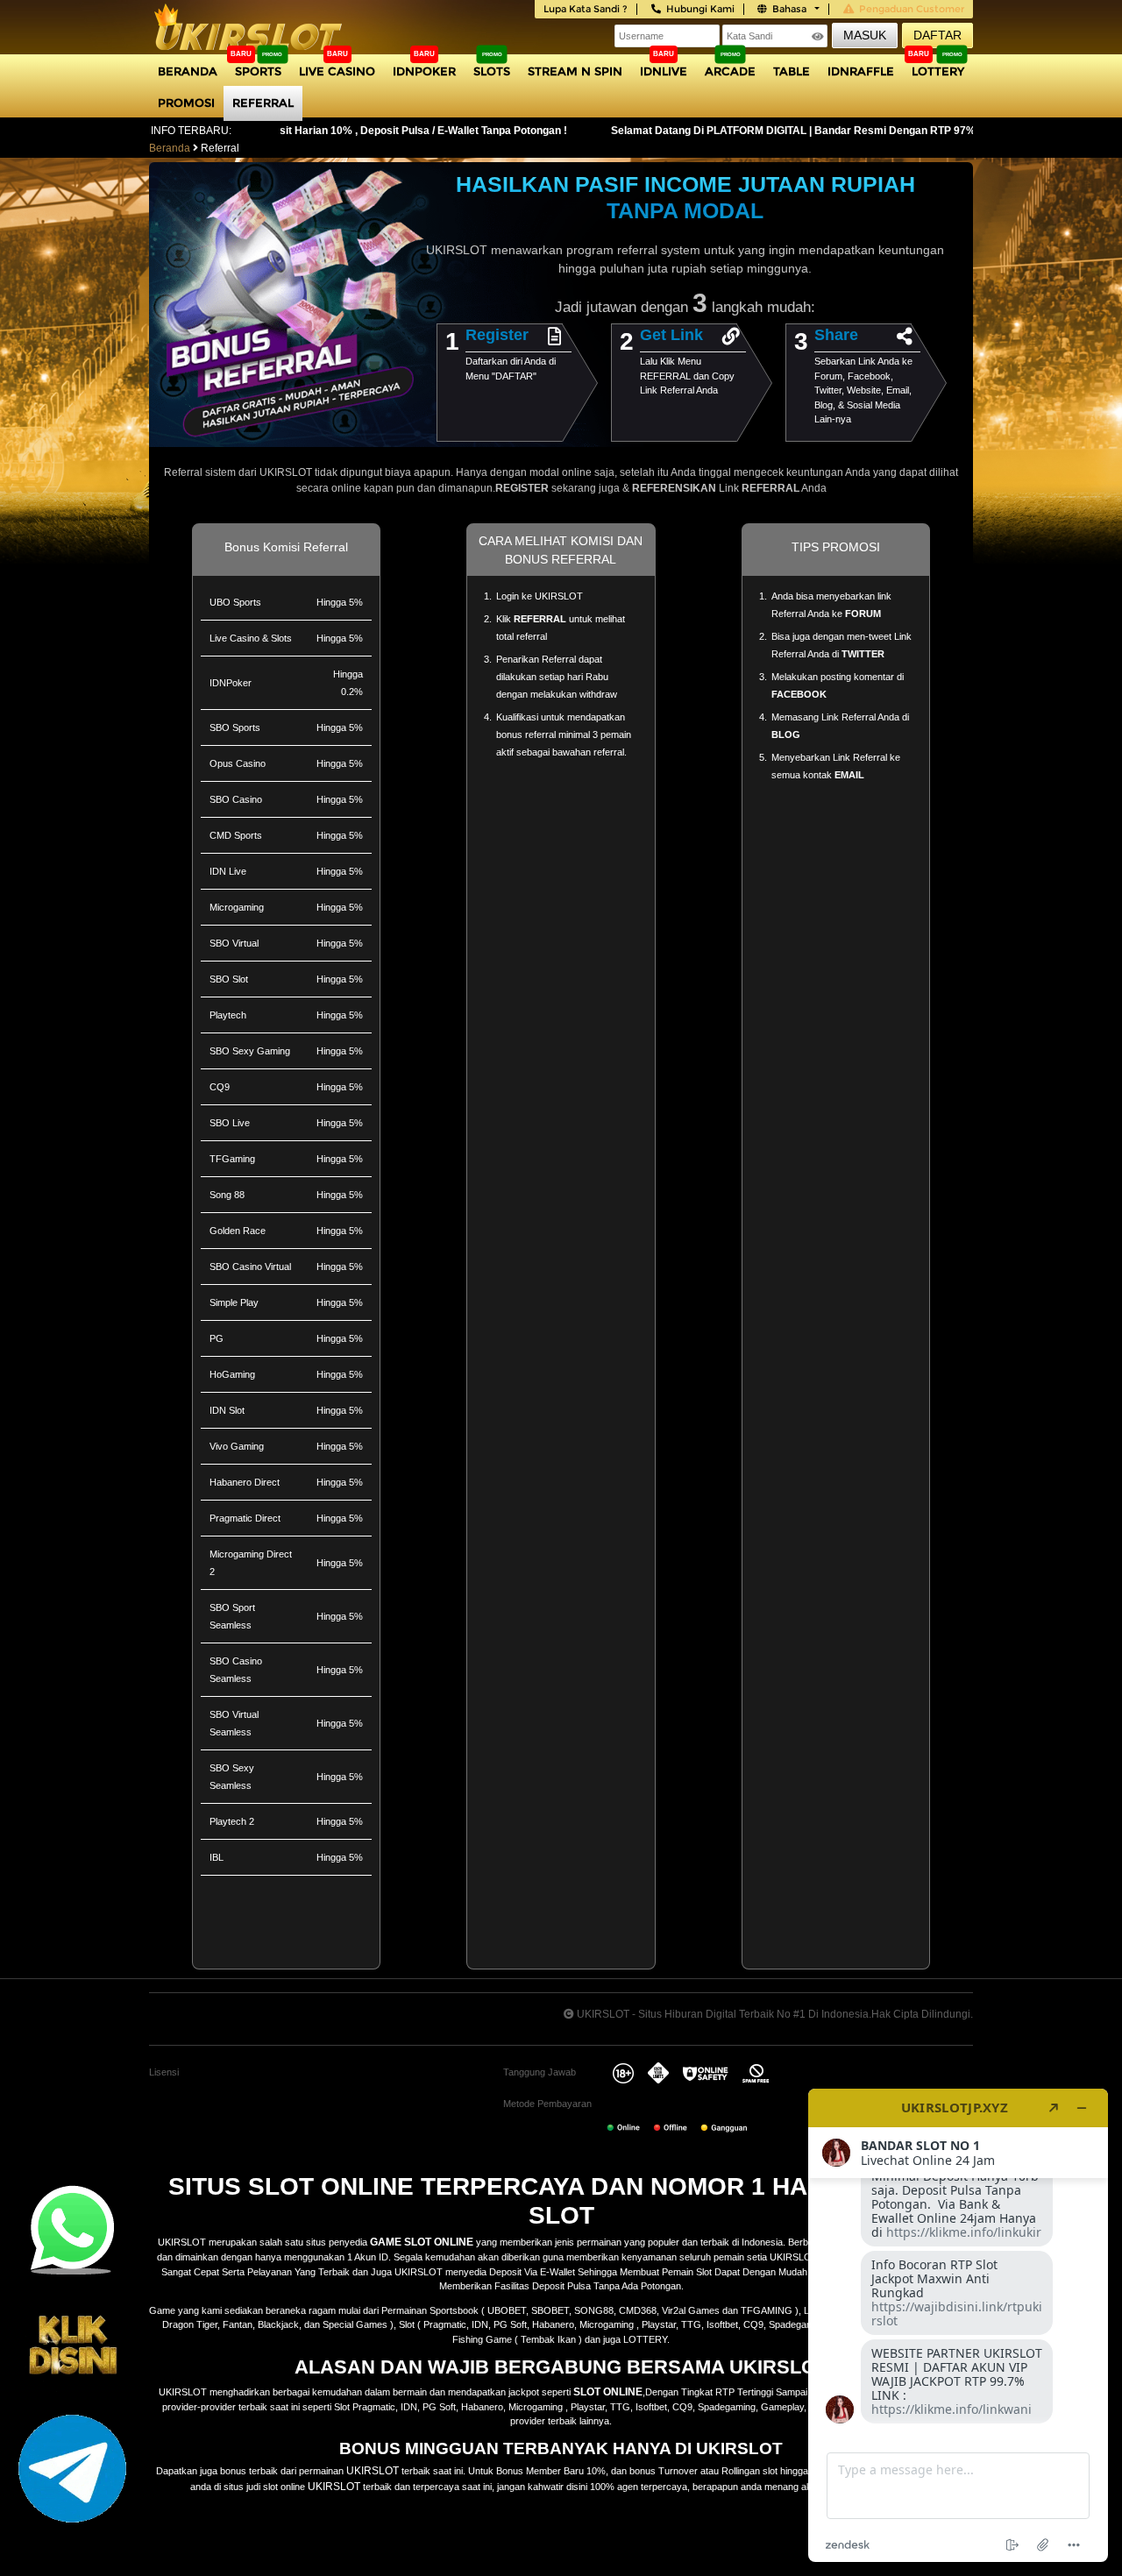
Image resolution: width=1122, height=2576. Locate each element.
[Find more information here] (958, 2325)
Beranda (188, 71)
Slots (492, 71)
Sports (258, 71)
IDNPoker (424, 71)
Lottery (938, 71)
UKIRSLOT (373, 2471)
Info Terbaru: (191, 131)
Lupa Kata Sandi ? (586, 9)
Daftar (937, 35)
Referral (263, 103)
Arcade (730, 71)
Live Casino (337, 71)
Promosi (186, 103)
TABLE (792, 71)
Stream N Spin (575, 71)
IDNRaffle (861, 71)
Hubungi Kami (700, 9)
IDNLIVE (664, 71)
